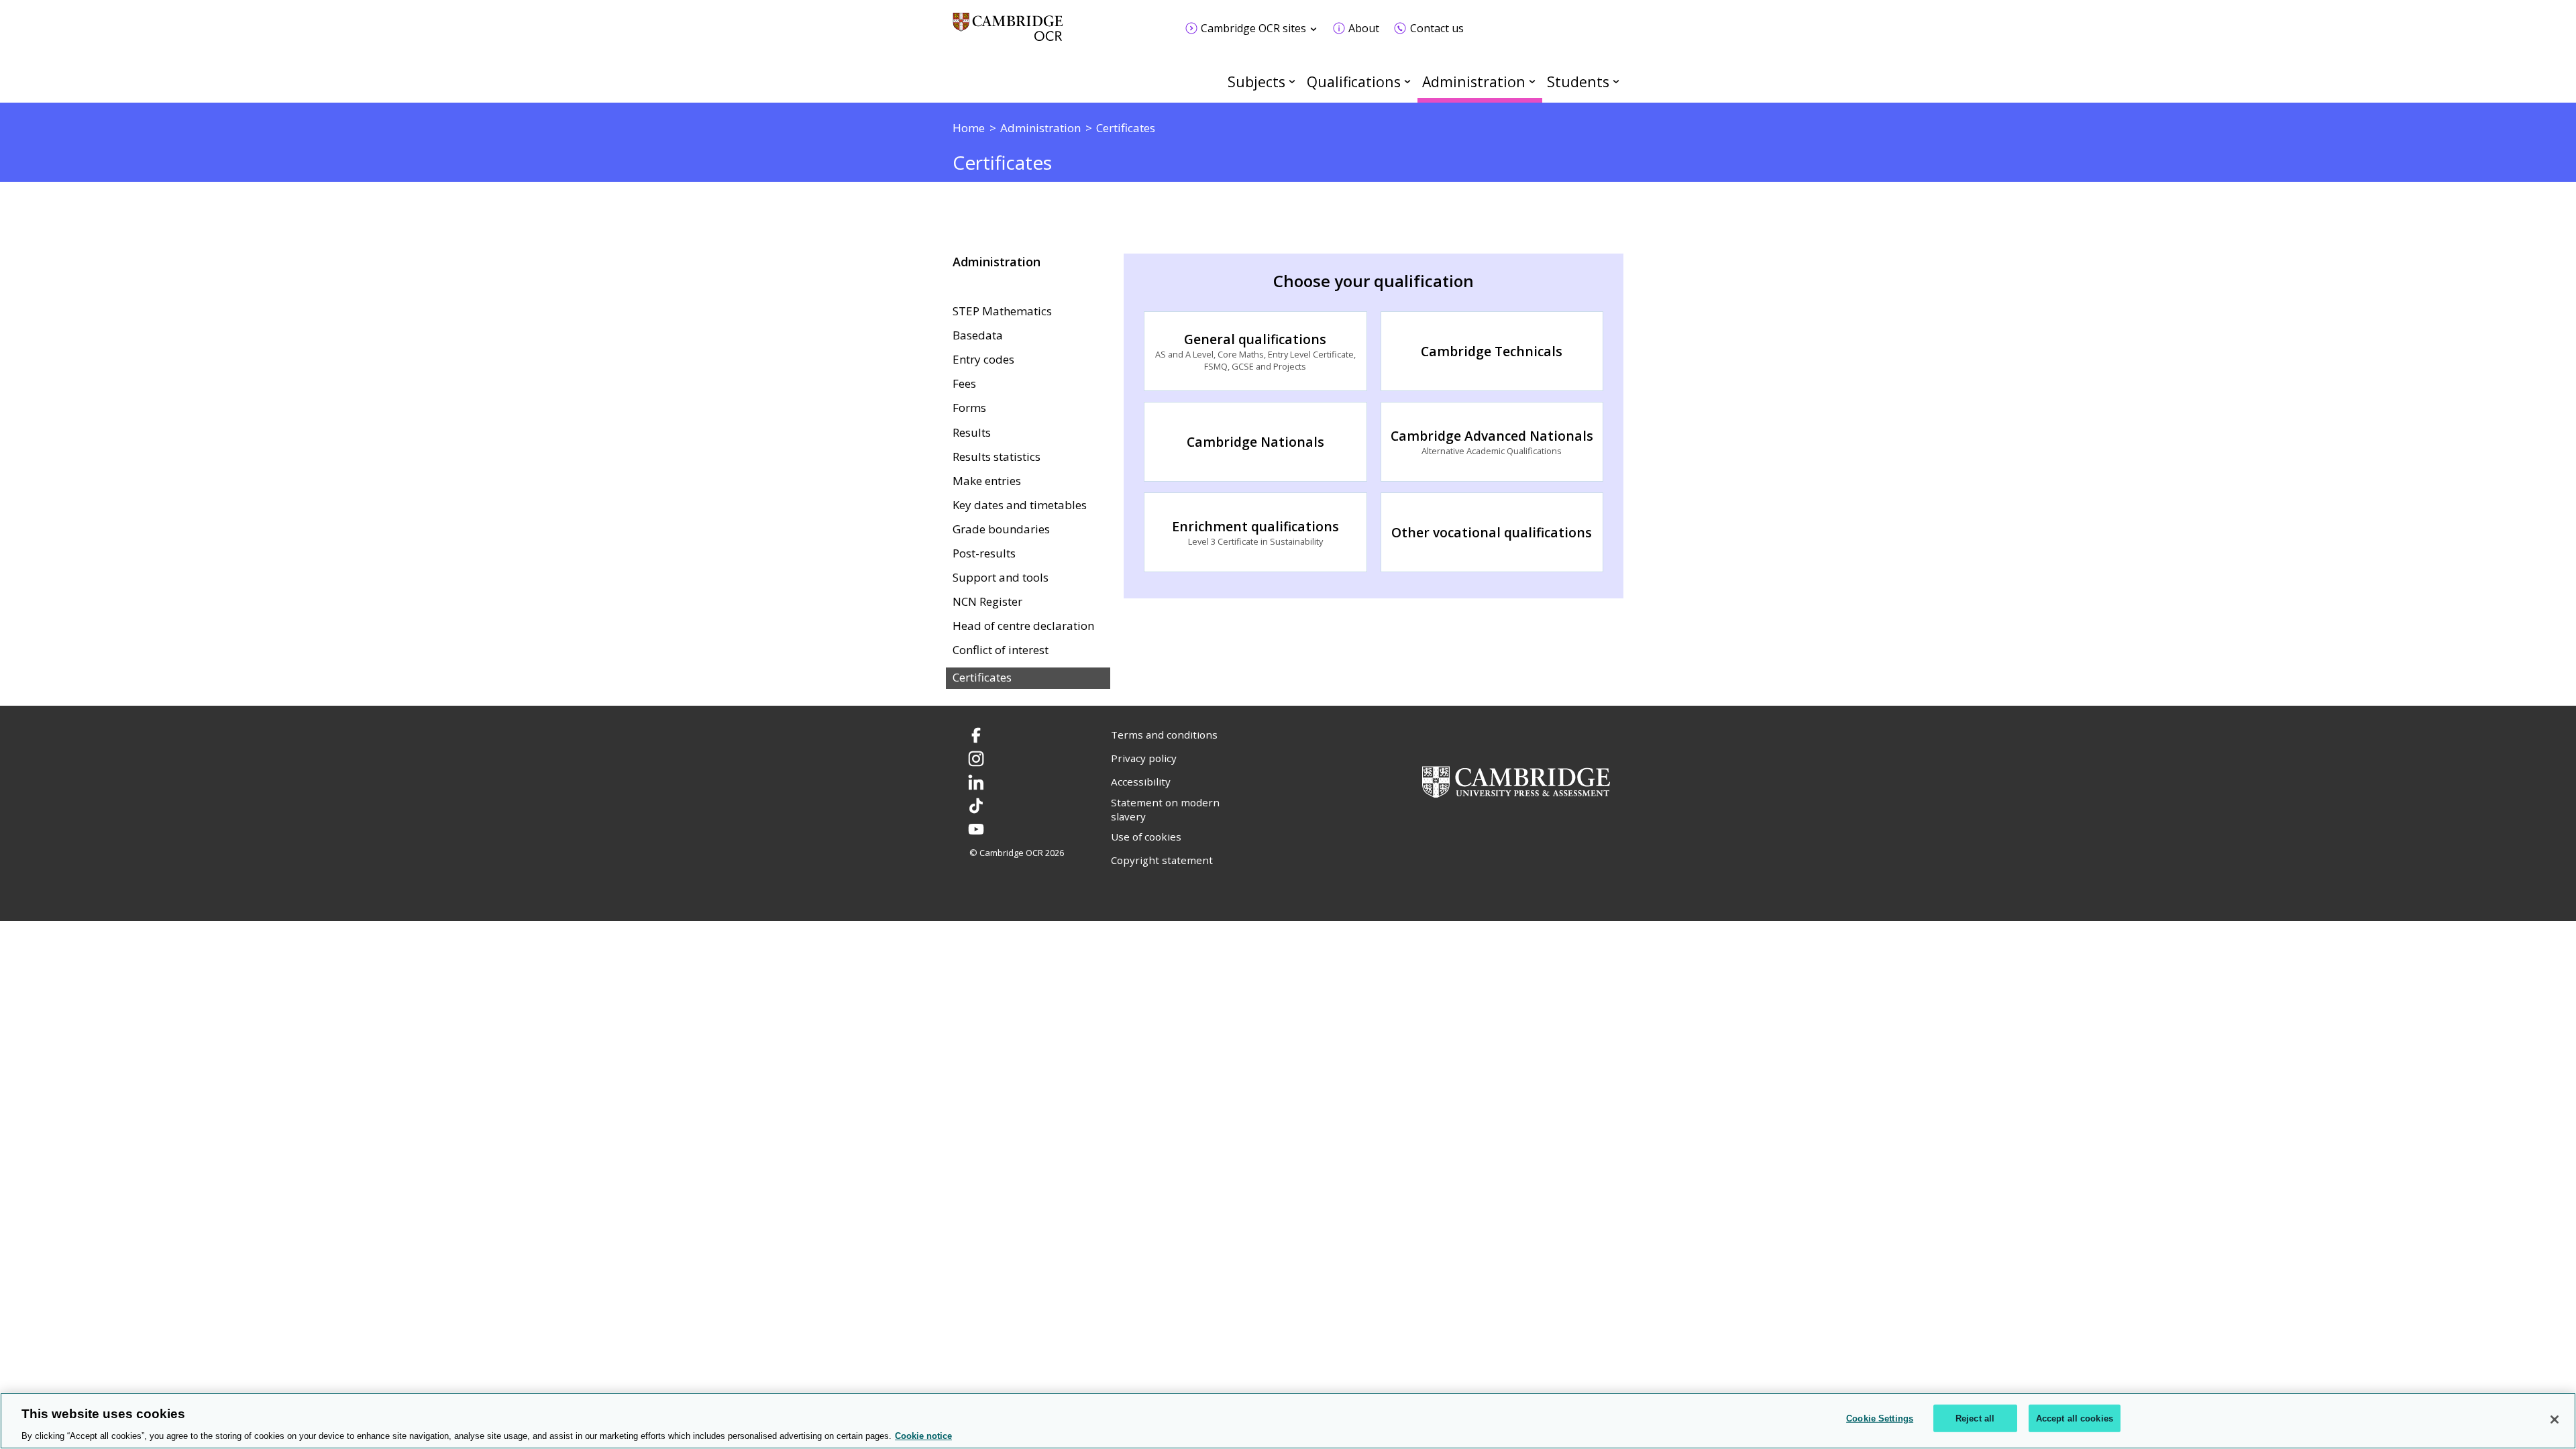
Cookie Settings (1880, 1418)
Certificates (982, 678)
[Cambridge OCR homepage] (1008, 33)
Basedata (978, 335)
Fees (964, 384)
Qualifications (1354, 82)
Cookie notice (923, 1435)
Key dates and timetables (1020, 505)
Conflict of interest (1001, 650)
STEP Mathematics (1002, 311)
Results (972, 433)
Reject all (1975, 1418)
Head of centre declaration (1023, 626)
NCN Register (987, 602)
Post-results (984, 553)
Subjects (1256, 82)
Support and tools (1001, 578)
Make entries (987, 481)
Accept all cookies (2075, 1418)
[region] (1288, 1421)
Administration (1474, 82)
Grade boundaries (1001, 529)
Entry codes (983, 360)
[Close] (2555, 1419)
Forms (969, 408)
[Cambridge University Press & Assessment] (1516, 781)
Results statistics (997, 457)
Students (1578, 82)
